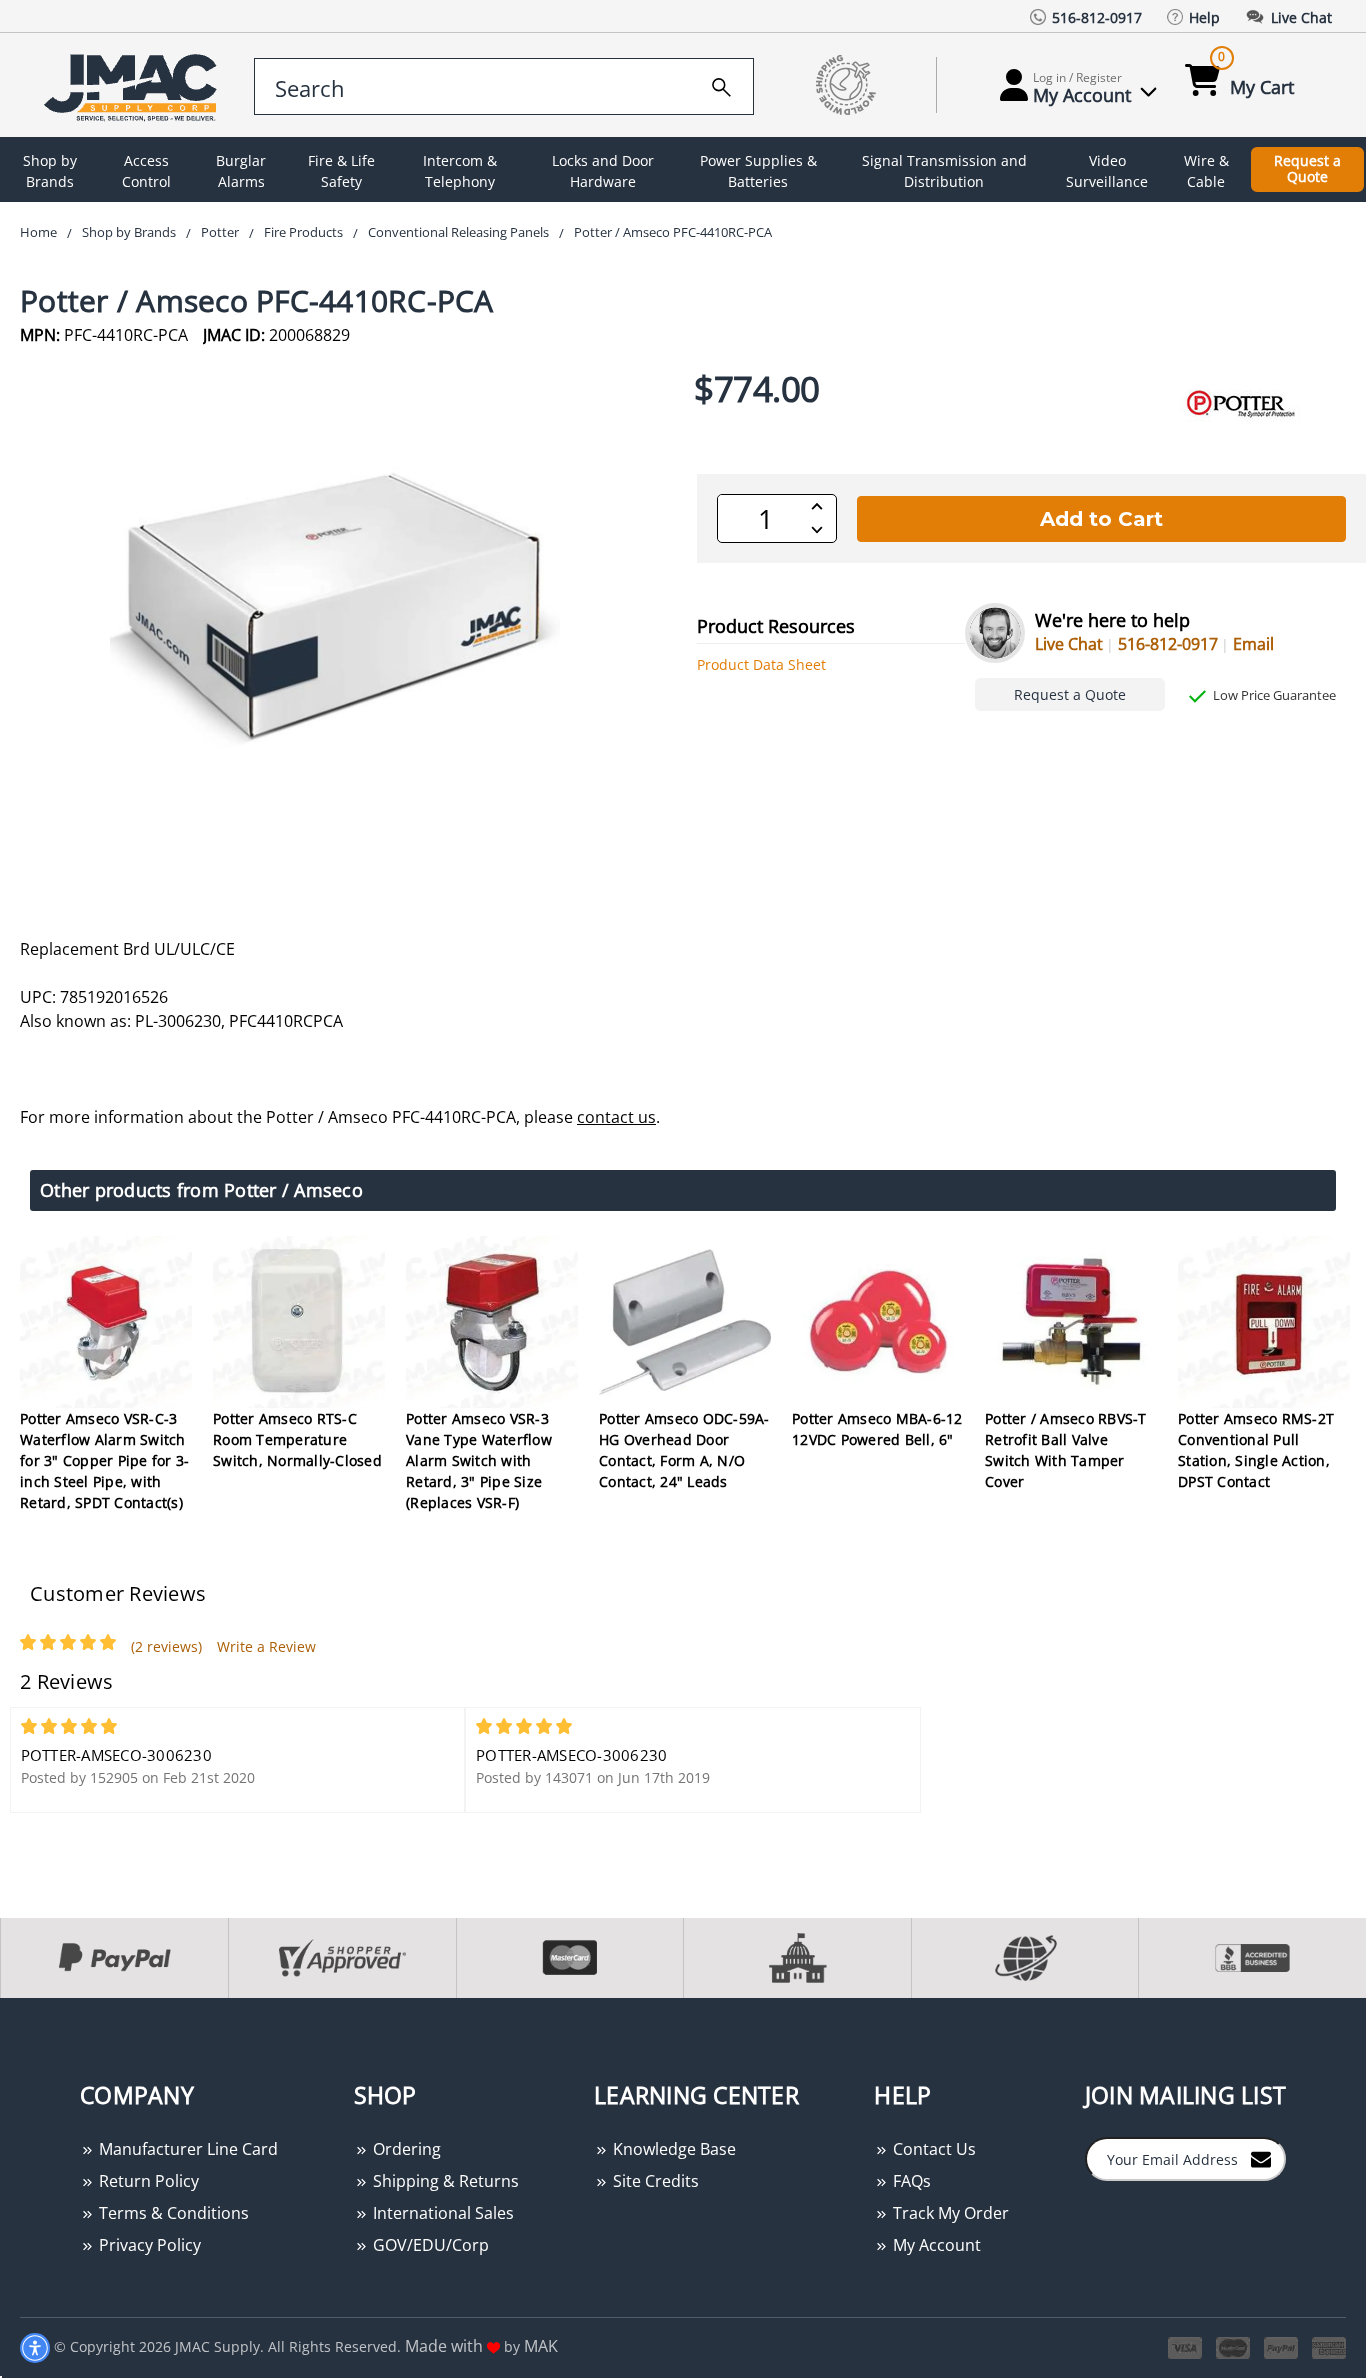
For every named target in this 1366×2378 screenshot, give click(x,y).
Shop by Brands (50, 171)
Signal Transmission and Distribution (944, 171)
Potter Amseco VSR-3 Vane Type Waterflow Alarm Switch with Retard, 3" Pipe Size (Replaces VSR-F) (479, 1460)
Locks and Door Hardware (603, 171)
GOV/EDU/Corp (429, 2245)
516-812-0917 (1168, 644)
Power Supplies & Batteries (758, 171)
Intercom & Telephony (460, 171)
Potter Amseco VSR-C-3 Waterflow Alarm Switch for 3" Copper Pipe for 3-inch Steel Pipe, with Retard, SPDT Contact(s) (104, 1460)
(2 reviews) (166, 1646)
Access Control (146, 171)
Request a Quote (1307, 169)
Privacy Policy (148, 2245)
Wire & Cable (1206, 171)
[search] (721, 84)
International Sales (441, 2213)
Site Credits (654, 2181)
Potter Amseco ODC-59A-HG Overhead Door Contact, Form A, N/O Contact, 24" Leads (684, 1450)
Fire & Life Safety (341, 171)
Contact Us (932, 2149)
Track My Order (949, 2213)
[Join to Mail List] (1261, 2158)
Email (1253, 644)
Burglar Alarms (241, 171)
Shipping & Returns (444, 2181)
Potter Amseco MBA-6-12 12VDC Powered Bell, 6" (877, 1429)
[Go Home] (134, 85)
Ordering (405, 2149)
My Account (935, 2245)
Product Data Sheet (761, 664)
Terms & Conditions (172, 2213)
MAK (541, 2346)
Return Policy (147, 2181)
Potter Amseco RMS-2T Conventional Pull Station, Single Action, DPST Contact (1256, 1450)
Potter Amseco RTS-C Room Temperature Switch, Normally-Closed (297, 1439)
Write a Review (266, 1646)
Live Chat (1069, 644)
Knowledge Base (672, 2149)
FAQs (910, 2181)
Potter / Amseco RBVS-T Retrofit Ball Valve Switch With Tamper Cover (1066, 1450)
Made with (446, 2346)
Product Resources (776, 626)
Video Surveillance (1107, 171)
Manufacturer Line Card (186, 2149)
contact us (616, 1117)
